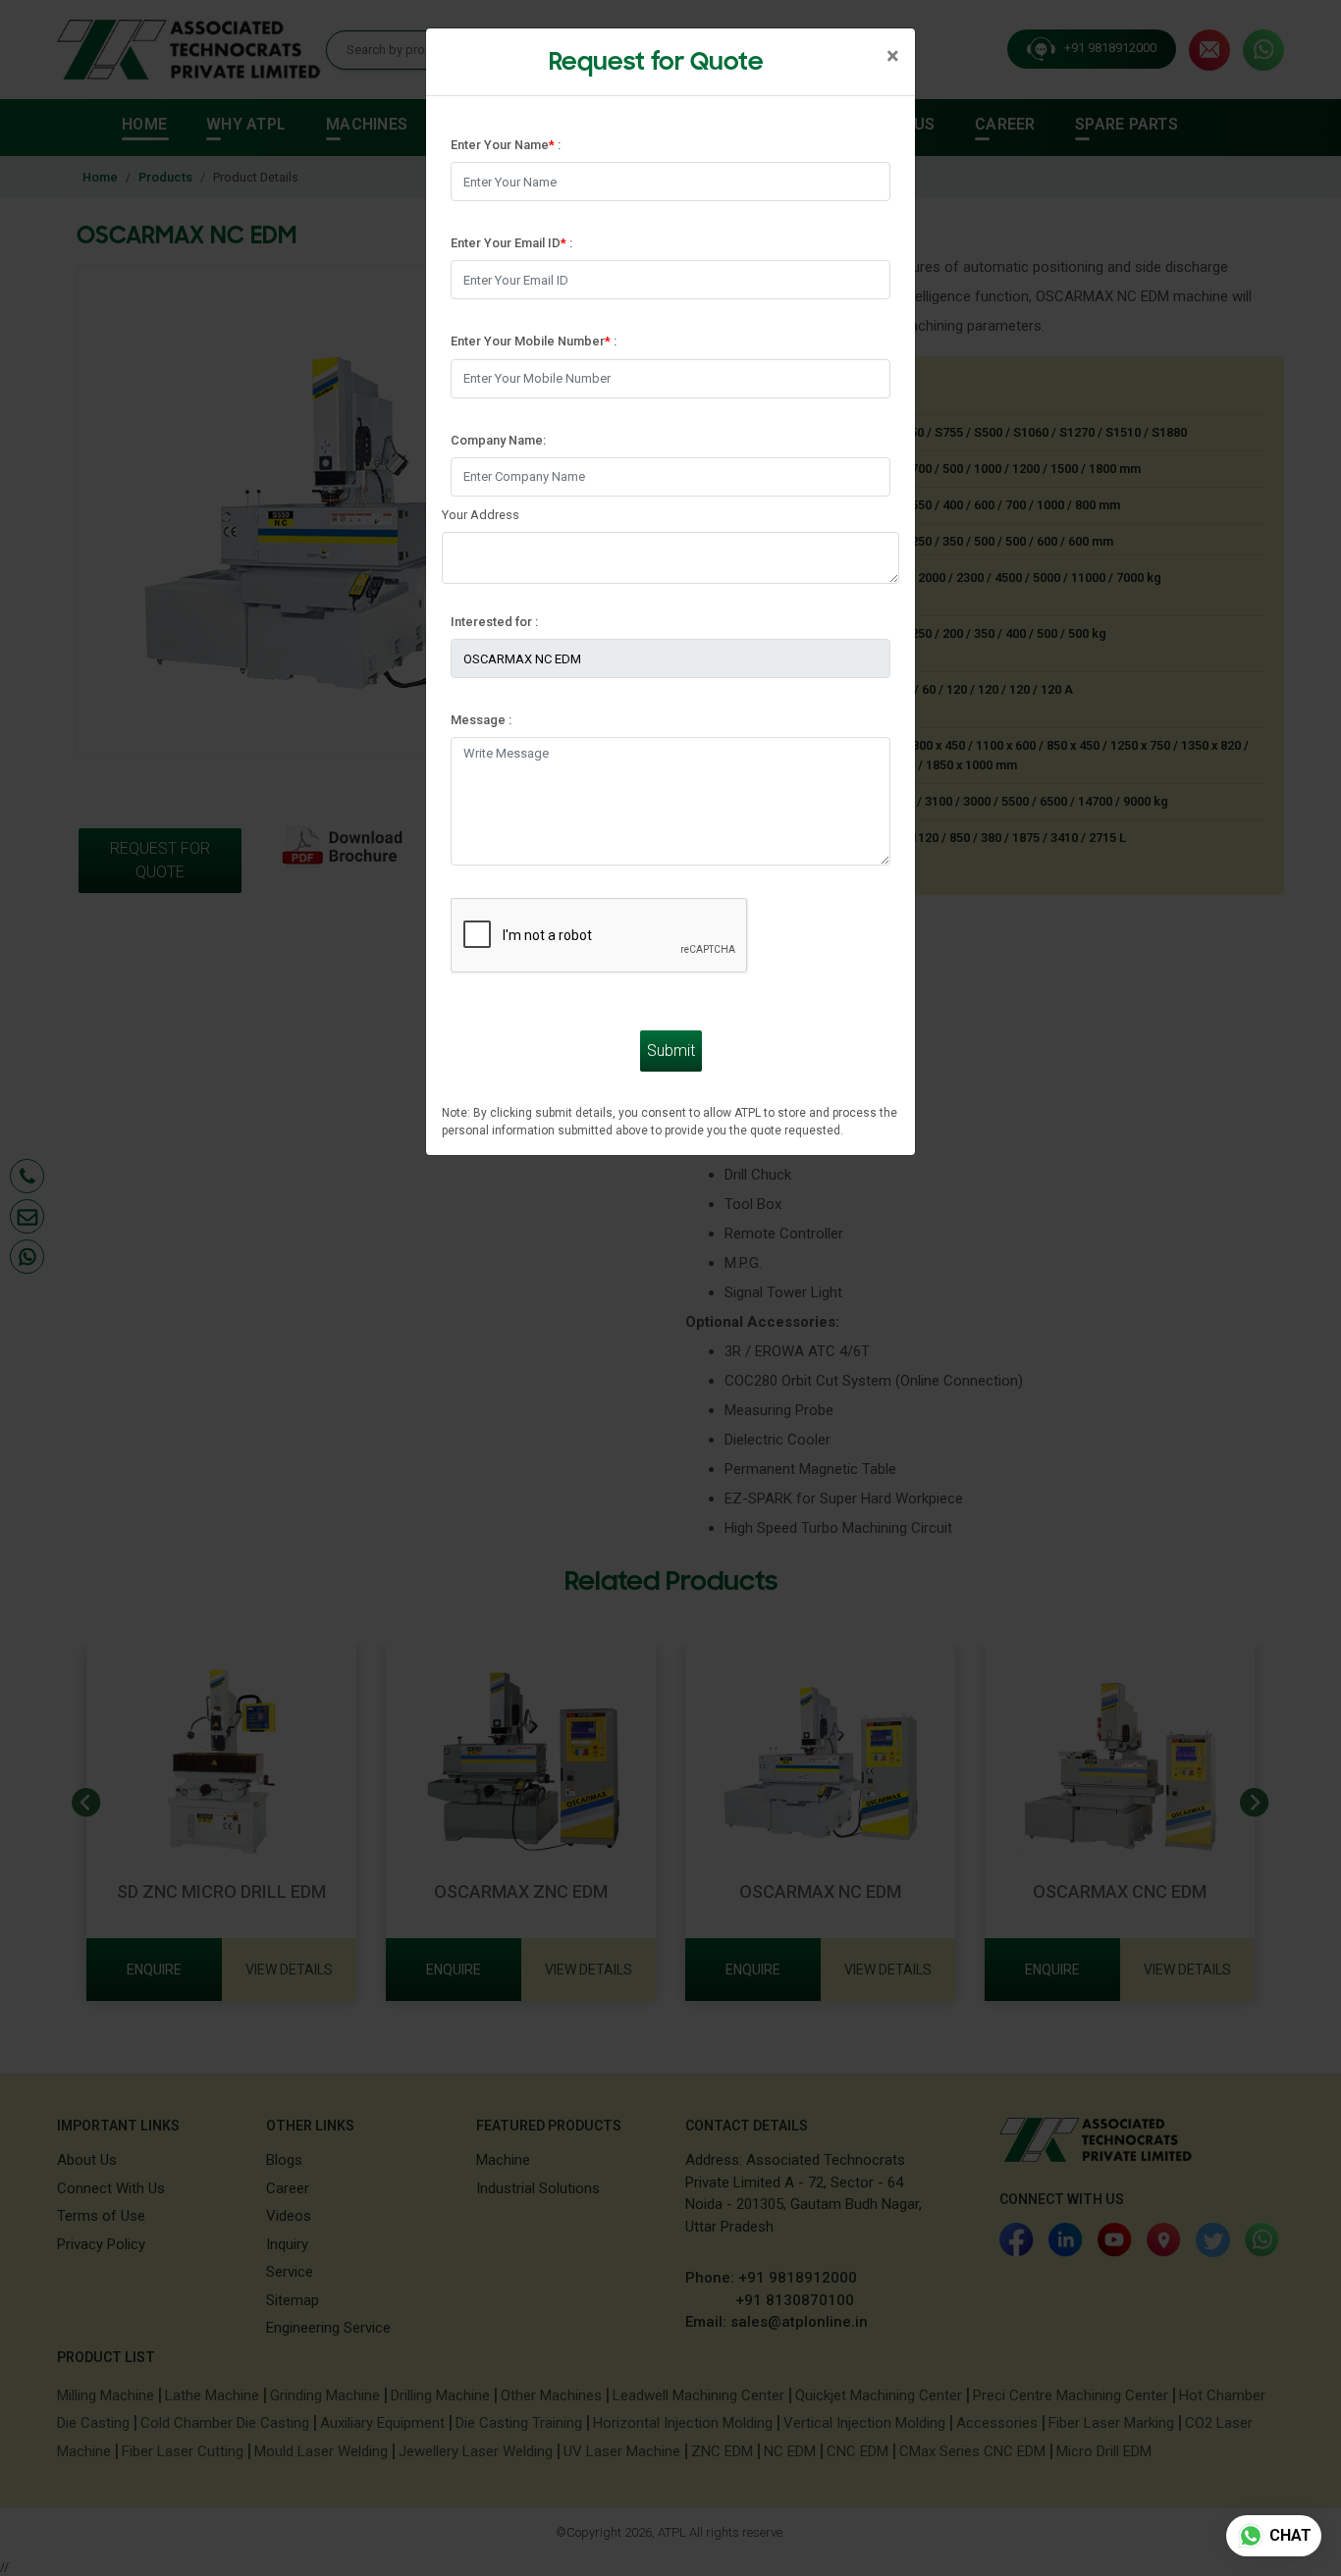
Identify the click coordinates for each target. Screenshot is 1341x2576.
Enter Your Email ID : (511, 243)
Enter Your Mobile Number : (534, 341)
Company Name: (498, 440)
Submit (671, 1051)
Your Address (481, 515)
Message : (481, 720)
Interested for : (494, 622)
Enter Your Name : (506, 145)
